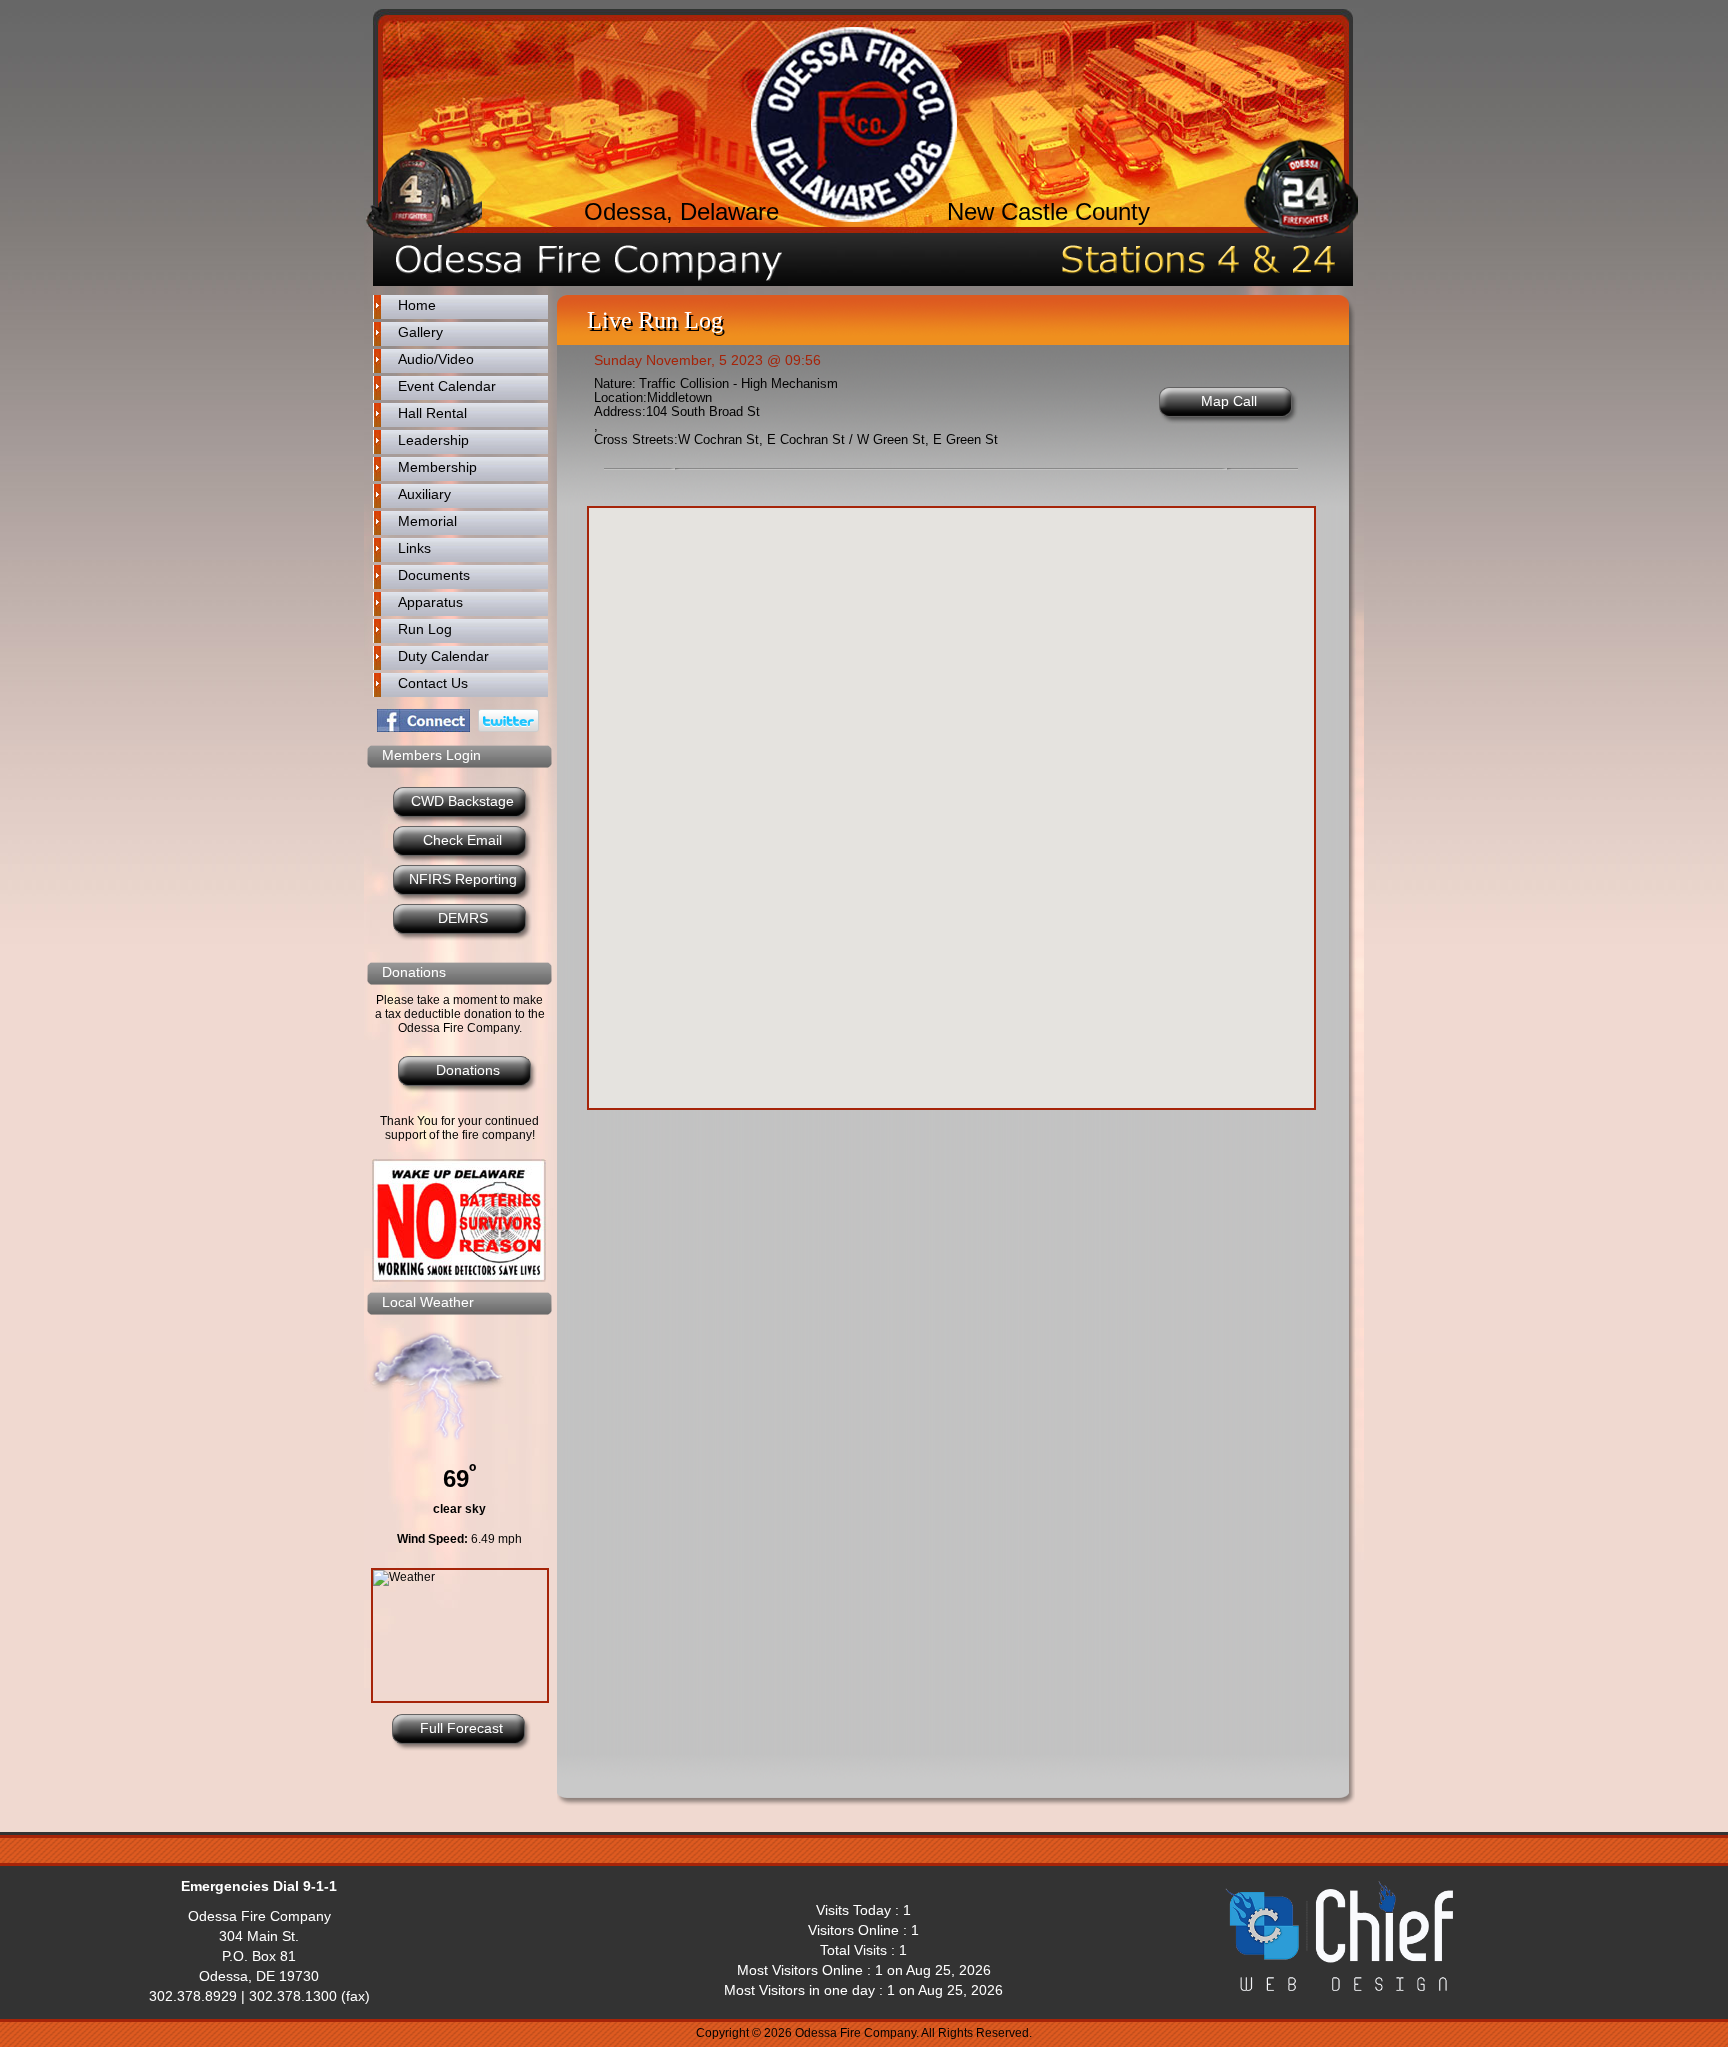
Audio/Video (436, 359)
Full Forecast (461, 1728)
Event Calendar (447, 386)
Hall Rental (432, 413)
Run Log (425, 629)
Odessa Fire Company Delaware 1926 (854, 124)
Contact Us (433, 683)
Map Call (1229, 401)
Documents (434, 575)
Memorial (427, 521)
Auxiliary (424, 494)
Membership (437, 467)
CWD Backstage (462, 801)
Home (417, 305)
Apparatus (430, 602)
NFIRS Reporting (463, 879)
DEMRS (463, 918)
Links (414, 548)
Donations (468, 1070)
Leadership (433, 440)
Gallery (420, 332)
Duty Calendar (443, 656)
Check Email (462, 840)
